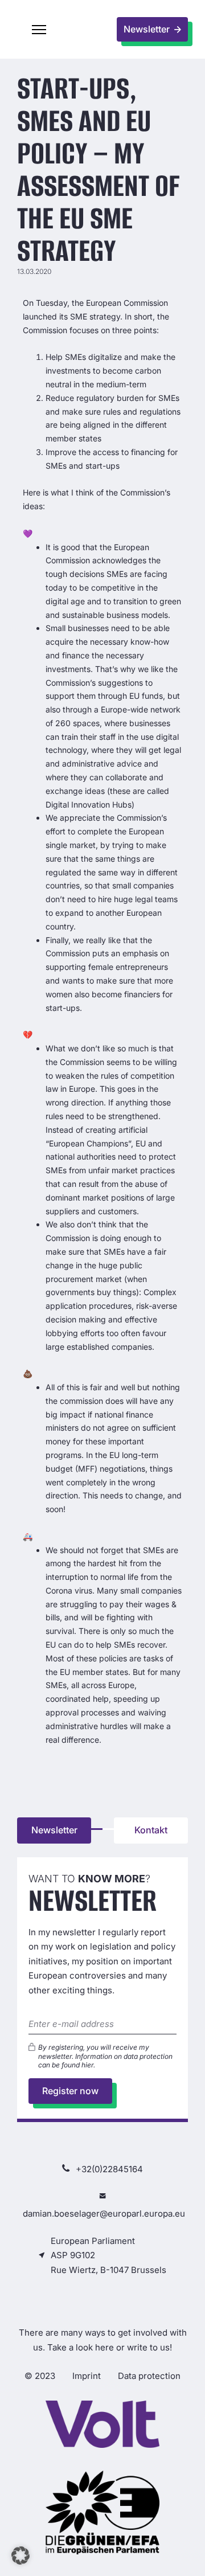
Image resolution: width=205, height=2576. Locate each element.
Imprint (87, 2376)
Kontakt (151, 1830)
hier (87, 2065)
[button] (39, 30)
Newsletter (54, 1830)
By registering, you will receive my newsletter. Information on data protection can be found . (105, 2056)
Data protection (149, 2376)
